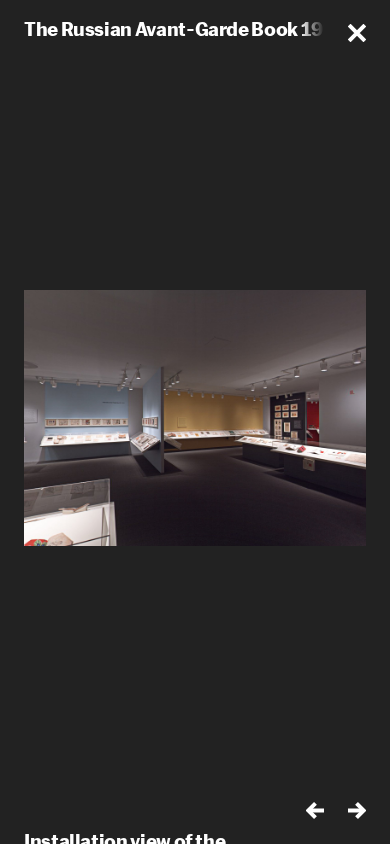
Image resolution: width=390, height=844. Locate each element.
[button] (357, 33)
